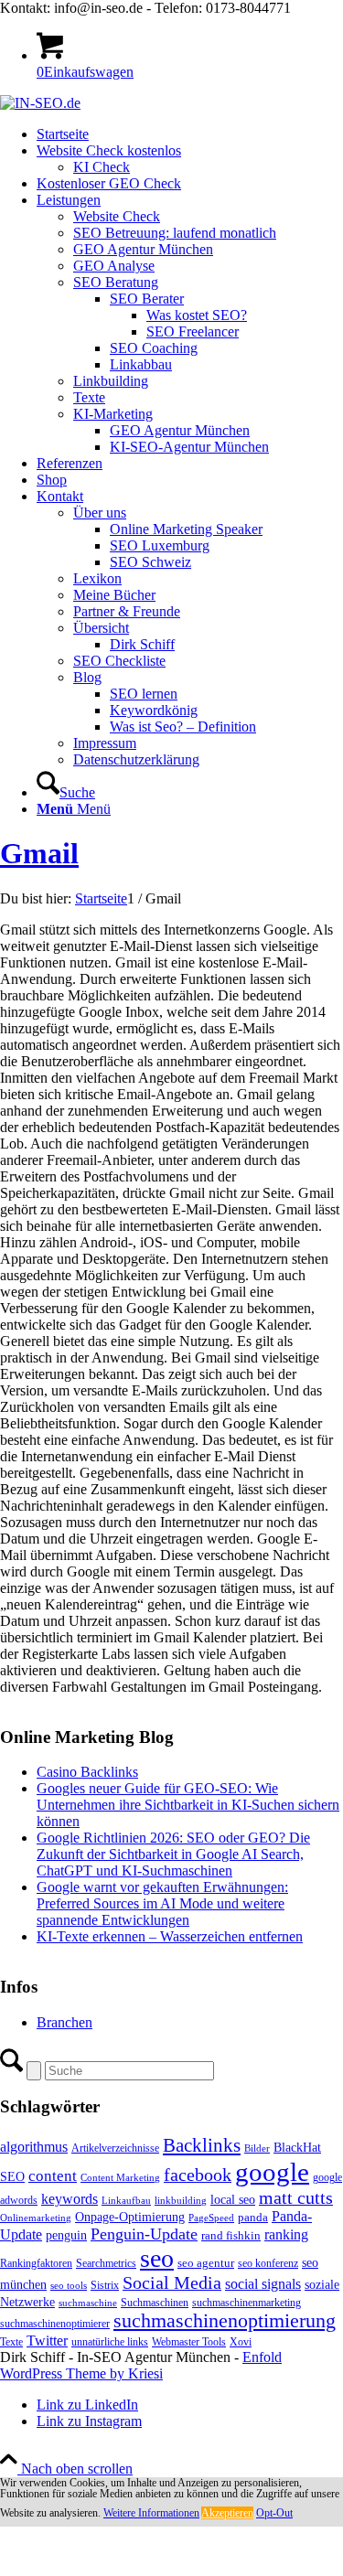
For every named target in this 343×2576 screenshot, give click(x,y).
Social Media (172, 2283)
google (272, 2172)
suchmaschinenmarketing (247, 2303)
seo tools (69, 2286)
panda (253, 2217)
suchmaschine (88, 2303)
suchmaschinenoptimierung (225, 2321)
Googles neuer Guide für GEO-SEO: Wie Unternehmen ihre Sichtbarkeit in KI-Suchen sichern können (188, 1805)
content (53, 2176)
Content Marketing (120, 2178)
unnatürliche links (110, 2342)
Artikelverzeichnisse (115, 2148)
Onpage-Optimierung (130, 2217)
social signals (263, 2284)
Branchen (64, 2022)
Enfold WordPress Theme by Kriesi (141, 2365)
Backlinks (202, 2145)
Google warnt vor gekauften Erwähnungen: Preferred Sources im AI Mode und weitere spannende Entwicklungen (162, 1903)
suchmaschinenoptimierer (55, 2324)
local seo (233, 2200)
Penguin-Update (144, 2234)
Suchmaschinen (155, 2303)
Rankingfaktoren (36, 2263)
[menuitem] (190, 134)
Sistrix (105, 2285)
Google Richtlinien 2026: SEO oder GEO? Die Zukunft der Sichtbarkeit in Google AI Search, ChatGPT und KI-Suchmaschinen (173, 1854)
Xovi (241, 2342)
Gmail (39, 853)
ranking (286, 2234)
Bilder (257, 2148)
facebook (198, 2175)
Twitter (47, 2341)
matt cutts (296, 2197)
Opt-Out (274, 2513)
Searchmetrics (106, 2263)
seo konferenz (268, 2263)
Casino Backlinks (87, 1772)
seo (157, 2258)
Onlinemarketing (36, 2218)
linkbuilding (181, 2201)
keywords (70, 2199)
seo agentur (206, 2263)
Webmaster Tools (189, 2342)
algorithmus (34, 2147)
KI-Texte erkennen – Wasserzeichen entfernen (170, 1936)
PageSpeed (211, 2218)
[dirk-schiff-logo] (40, 103)
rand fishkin (231, 2235)
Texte (11, 2342)
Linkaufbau (126, 2201)
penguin (66, 2235)
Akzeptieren (227, 2513)
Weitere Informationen (151, 2513)
